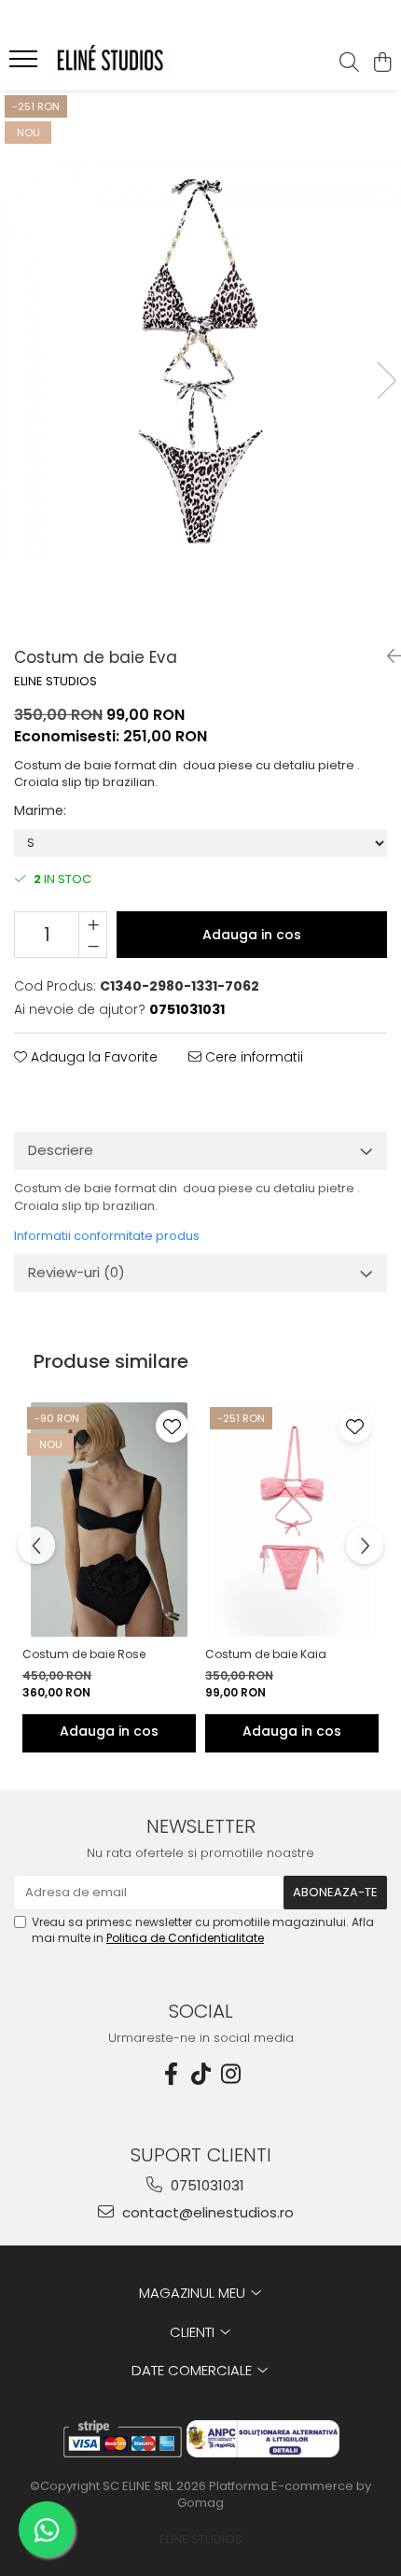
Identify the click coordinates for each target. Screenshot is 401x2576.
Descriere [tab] (61, 1150)
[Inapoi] (387, 656)
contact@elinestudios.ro (206, 2212)
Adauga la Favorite (92, 1057)
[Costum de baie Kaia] (292, 1520)
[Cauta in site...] (349, 63)
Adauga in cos (252, 935)
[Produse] (26, 64)
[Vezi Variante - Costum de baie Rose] (109, 1733)
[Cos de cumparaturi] (382, 63)
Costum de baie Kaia (266, 1654)
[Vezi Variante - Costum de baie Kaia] (292, 1733)
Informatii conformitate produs (107, 1236)
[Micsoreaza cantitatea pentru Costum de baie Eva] (93, 946)
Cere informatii (252, 1057)
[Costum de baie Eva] (200, 361)
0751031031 (206, 2185)
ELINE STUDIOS (55, 682)
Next (386, 380)
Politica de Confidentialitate (185, 1938)
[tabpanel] (200, 361)
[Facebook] (171, 2074)
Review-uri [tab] (76, 1272)
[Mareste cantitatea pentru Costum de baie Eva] (93, 923)
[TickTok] (200, 2074)
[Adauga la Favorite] (172, 1426)
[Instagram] (230, 2074)
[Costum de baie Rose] (109, 1520)
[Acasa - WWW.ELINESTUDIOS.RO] (121, 63)
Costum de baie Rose (84, 1654)
